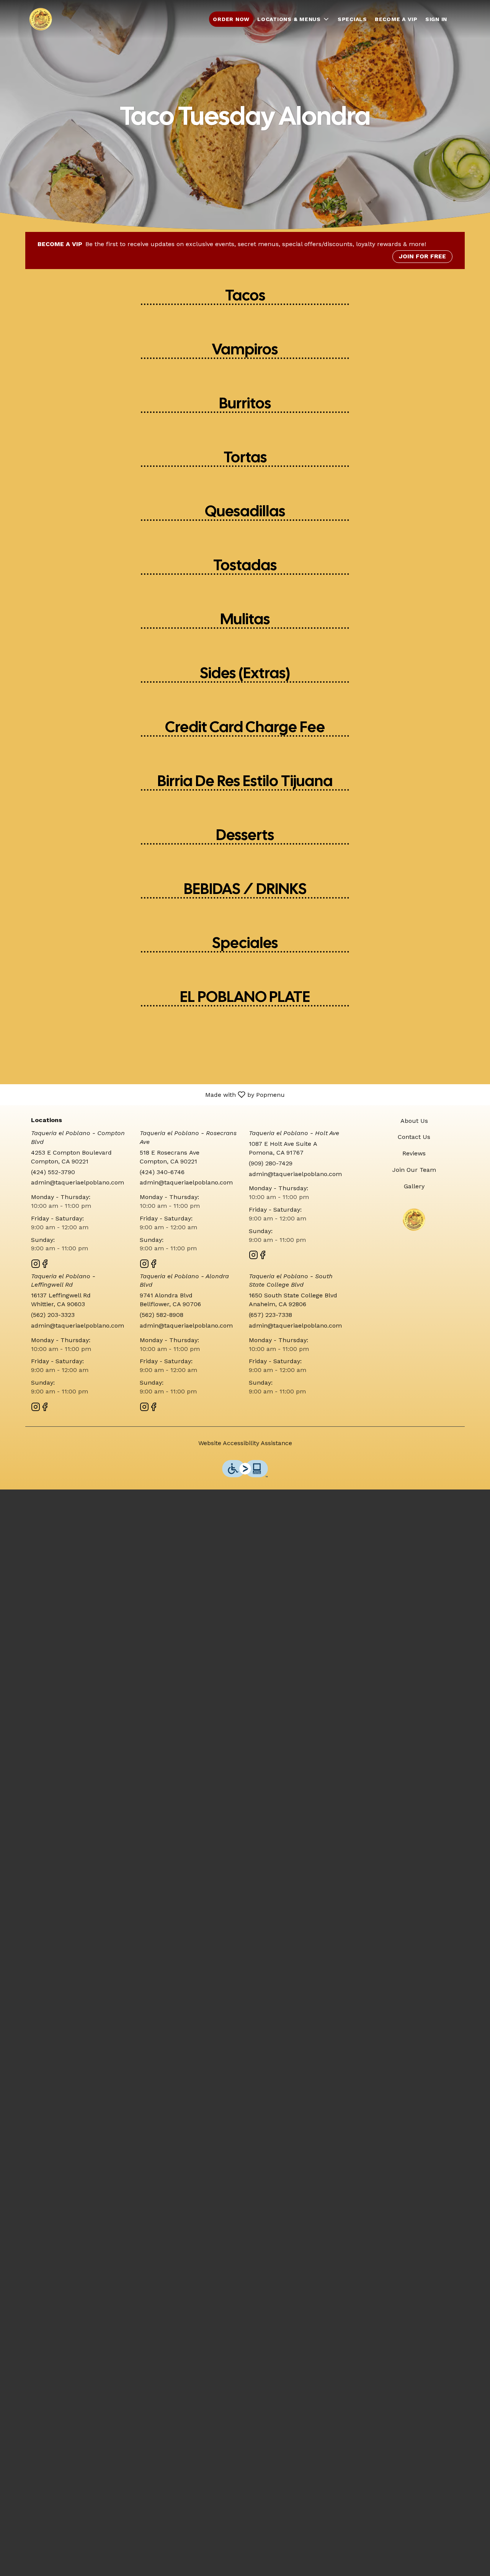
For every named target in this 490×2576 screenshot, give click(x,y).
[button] (294, 19)
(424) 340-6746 (162, 1172)
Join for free (422, 256)
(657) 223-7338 (270, 1315)
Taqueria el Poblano (414, 1220)
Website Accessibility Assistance (245, 1443)
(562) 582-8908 (162, 1315)
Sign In (436, 19)
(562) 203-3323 (53, 1315)
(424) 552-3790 (53, 1172)
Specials (352, 19)
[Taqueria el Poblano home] (41, 19)
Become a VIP (396, 19)
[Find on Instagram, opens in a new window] (36, 1265)
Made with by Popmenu (145, 1094)
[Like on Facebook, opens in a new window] (45, 1265)
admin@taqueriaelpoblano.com (78, 1182)
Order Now (231, 19)
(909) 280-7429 (271, 1163)
